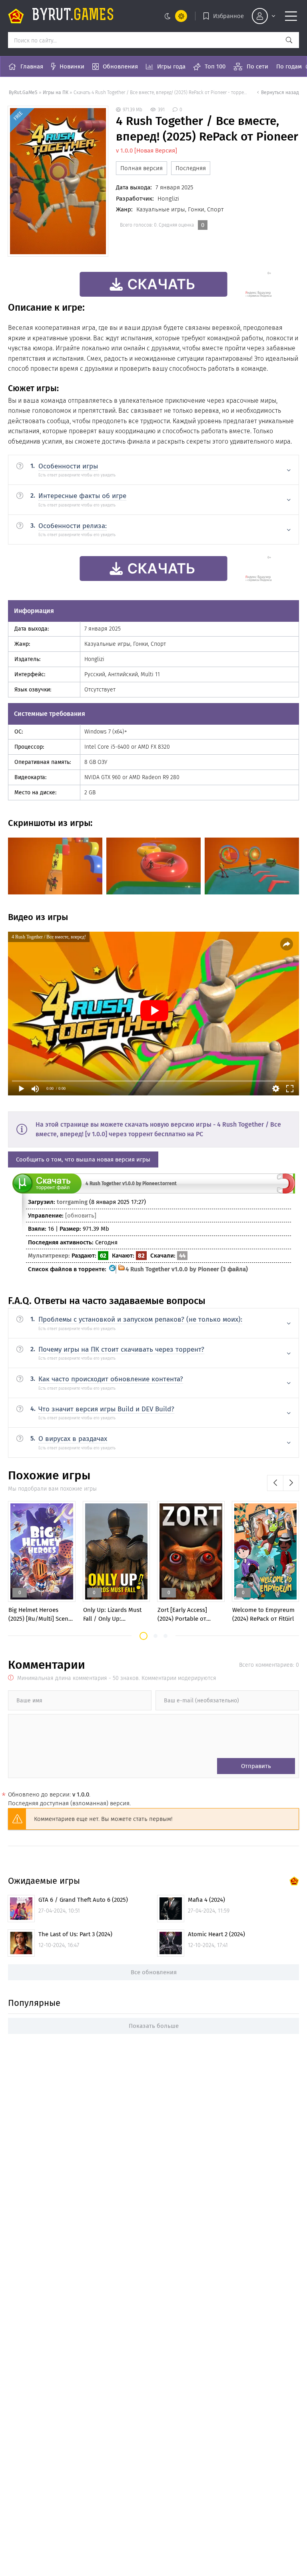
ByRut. (73, 16)
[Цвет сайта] (174, 16)
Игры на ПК (56, 92)
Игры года (171, 66)
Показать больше (154, 2026)
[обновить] (81, 1216)
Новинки (72, 66)
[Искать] (289, 40)
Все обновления (154, 1972)
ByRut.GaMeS (23, 92)
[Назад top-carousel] (275, 1483)
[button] (144, 1636)
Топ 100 (215, 66)
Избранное (228, 16)
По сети (257, 66)
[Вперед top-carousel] (291, 1483)
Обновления (120, 66)
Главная (32, 66)
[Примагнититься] (286, 1192)
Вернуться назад (280, 92)
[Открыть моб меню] (291, 16)
